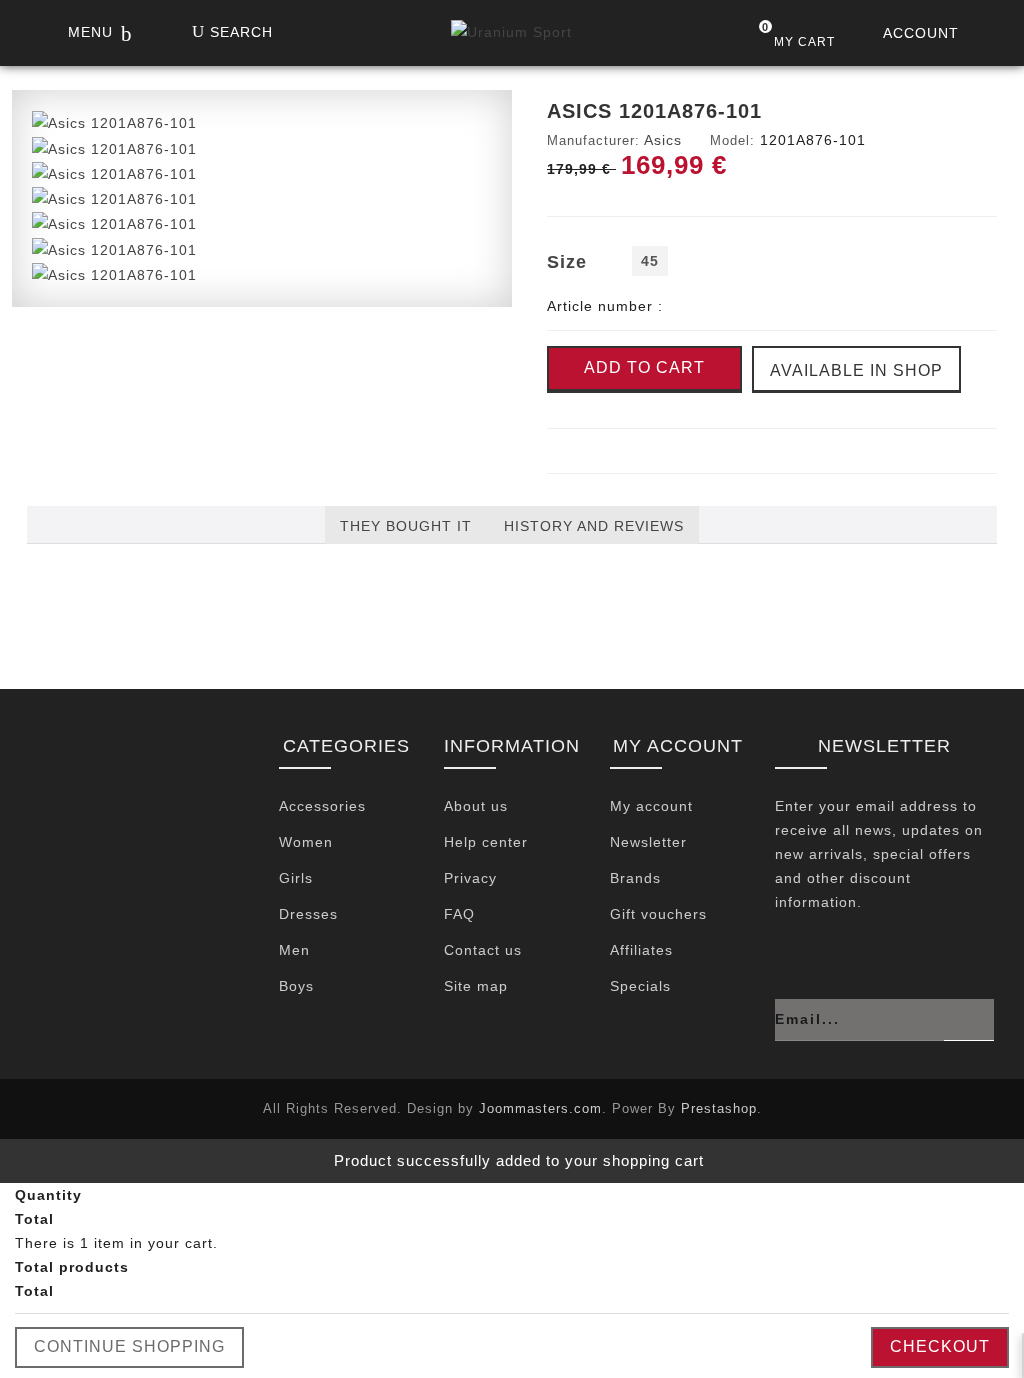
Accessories (322, 806)
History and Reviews (594, 526)
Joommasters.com (540, 1108)
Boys (296, 986)
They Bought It (406, 526)
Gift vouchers (658, 914)
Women (306, 842)
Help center (486, 842)
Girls (296, 878)
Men (294, 950)
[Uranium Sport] (511, 37)
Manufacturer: (593, 140)
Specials (640, 986)
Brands (635, 878)
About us (476, 806)
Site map (476, 986)
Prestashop (719, 1108)
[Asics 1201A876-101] (114, 122)
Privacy (470, 878)
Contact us (483, 950)
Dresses (308, 914)
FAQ (459, 914)
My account (651, 806)
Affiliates (641, 950)
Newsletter (648, 842)
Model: (732, 140)
